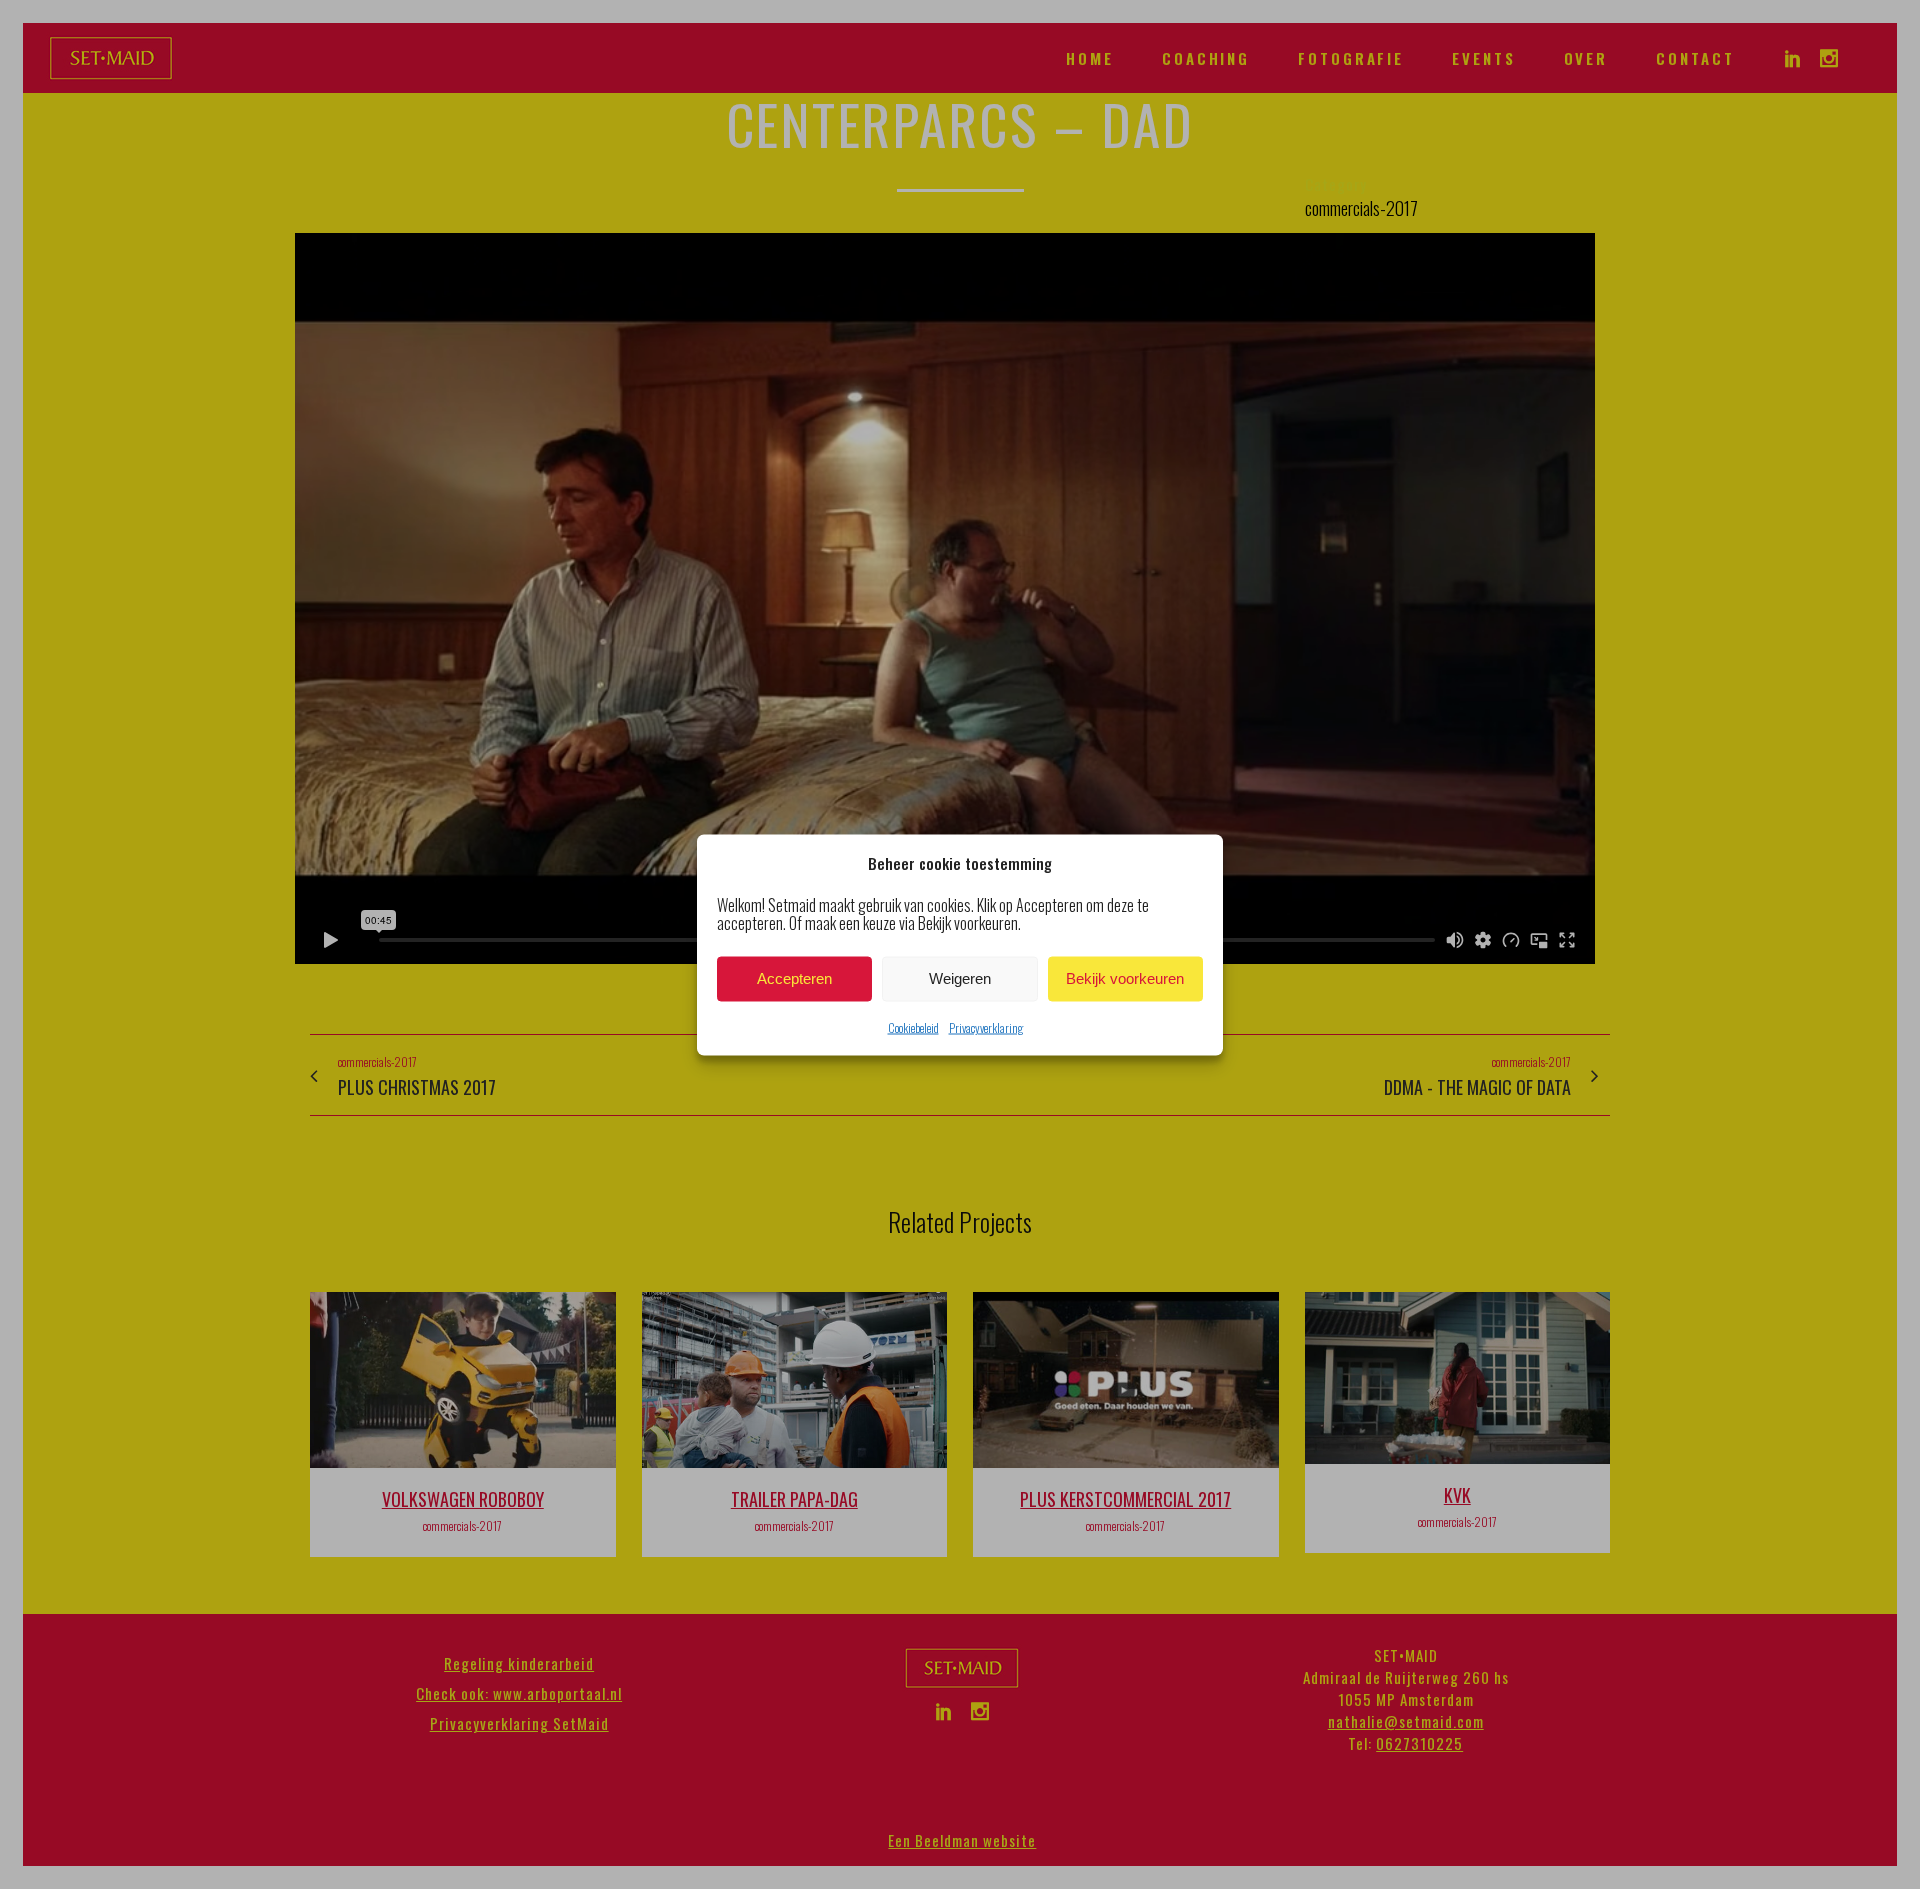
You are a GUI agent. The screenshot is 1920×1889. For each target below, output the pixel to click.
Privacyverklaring (986, 1026)
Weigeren (960, 978)
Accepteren (794, 978)
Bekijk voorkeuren (1125, 978)
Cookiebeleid (913, 1026)
